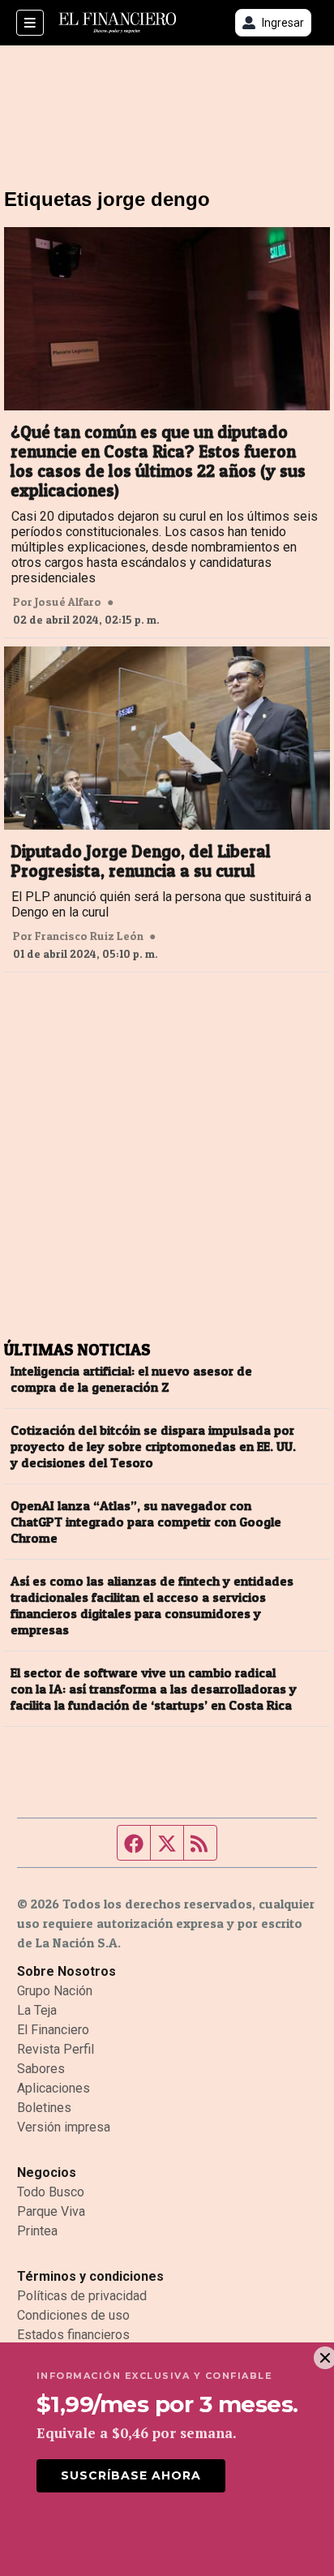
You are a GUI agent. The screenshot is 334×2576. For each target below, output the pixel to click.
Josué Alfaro (68, 602)
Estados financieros (73, 2335)
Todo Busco (51, 2192)
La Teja (37, 2010)
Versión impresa (64, 2127)
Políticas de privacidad (82, 2296)
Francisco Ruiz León (89, 936)
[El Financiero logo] (118, 23)
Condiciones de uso (73, 2315)
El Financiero (53, 2030)
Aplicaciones (54, 2088)
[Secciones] (30, 23)
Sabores (41, 2069)
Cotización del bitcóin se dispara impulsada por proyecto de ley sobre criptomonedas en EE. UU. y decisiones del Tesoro (153, 1446)
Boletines (44, 2108)
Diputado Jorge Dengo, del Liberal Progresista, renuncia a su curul (141, 861)
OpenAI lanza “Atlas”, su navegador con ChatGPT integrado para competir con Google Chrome (146, 1522)
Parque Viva (51, 2211)
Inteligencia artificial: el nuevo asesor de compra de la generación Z (131, 1379)
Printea (37, 2231)
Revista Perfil (56, 2049)
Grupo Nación (55, 1991)
